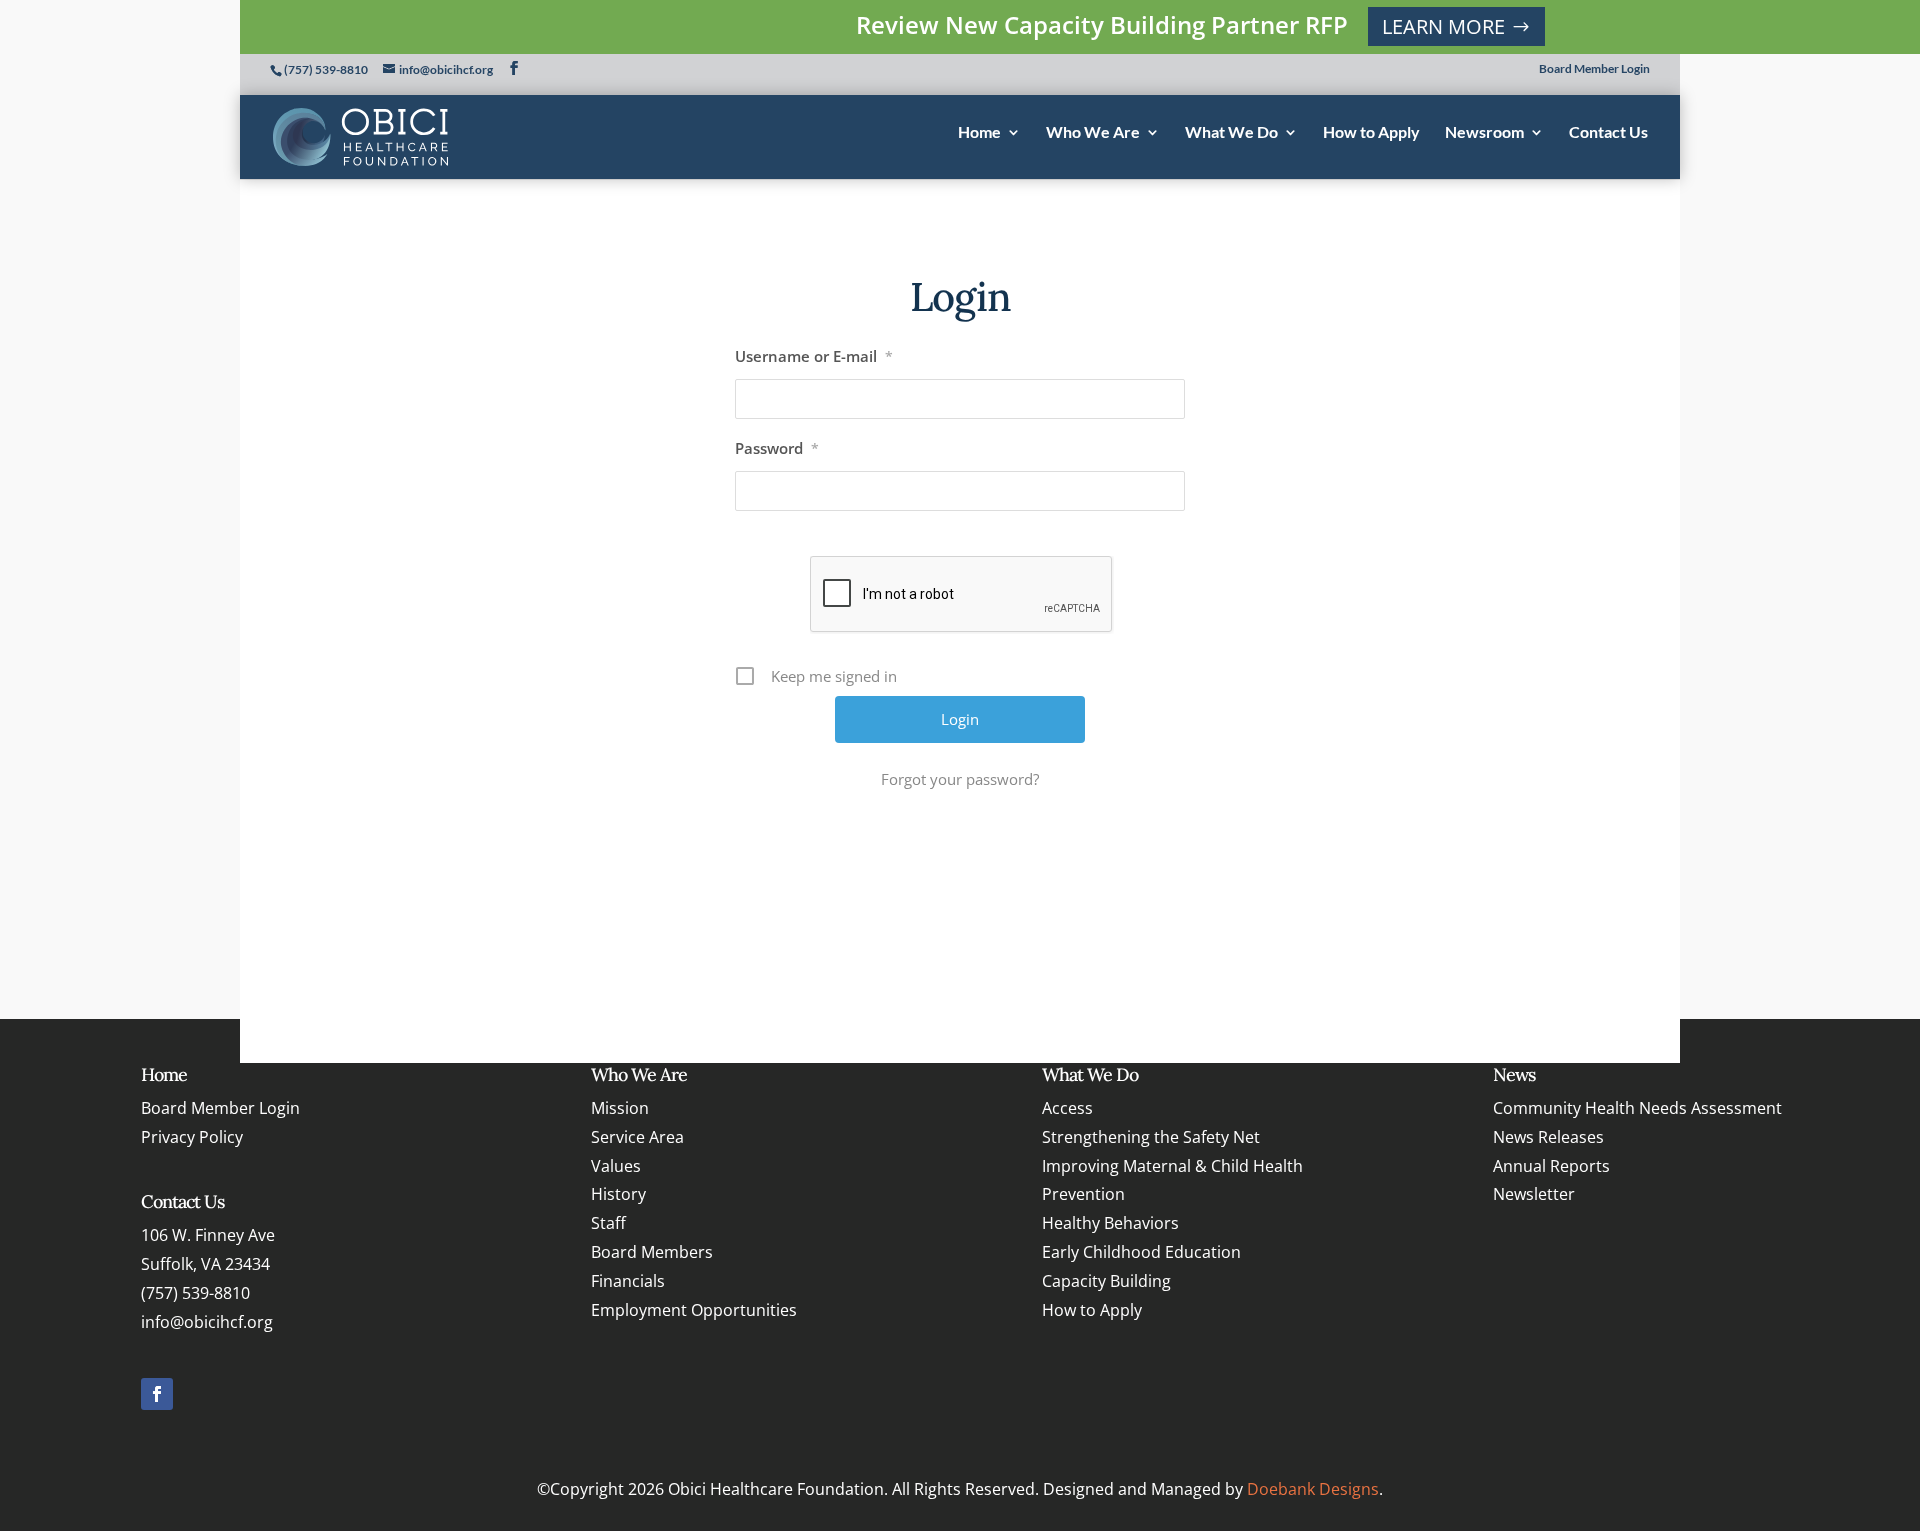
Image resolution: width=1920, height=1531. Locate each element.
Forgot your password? (960, 779)
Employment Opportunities (694, 1310)
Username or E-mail (814, 356)
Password (777, 448)
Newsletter (1534, 1194)
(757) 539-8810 (326, 69)
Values (616, 1166)
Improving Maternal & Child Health (1172, 1166)
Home (164, 1074)
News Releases (1548, 1137)
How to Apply (1092, 1310)
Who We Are (639, 1074)
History (618, 1194)
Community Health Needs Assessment (1637, 1108)
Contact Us (182, 1201)
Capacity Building (1106, 1281)
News (1514, 1074)
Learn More (1443, 26)
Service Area (637, 1137)
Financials (628, 1281)
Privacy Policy (192, 1137)
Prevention (1083, 1194)
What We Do (1090, 1074)
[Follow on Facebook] (157, 1394)
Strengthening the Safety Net (1151, 1137)
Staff (608, 1223)
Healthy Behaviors (1110, 1223)
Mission (620, 1108)
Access (1067, 1108)
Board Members (652, 1252)
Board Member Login (1594, 69)
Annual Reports (1551, 1166)
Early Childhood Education (1141, 1252)
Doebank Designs (1313, 1489)
